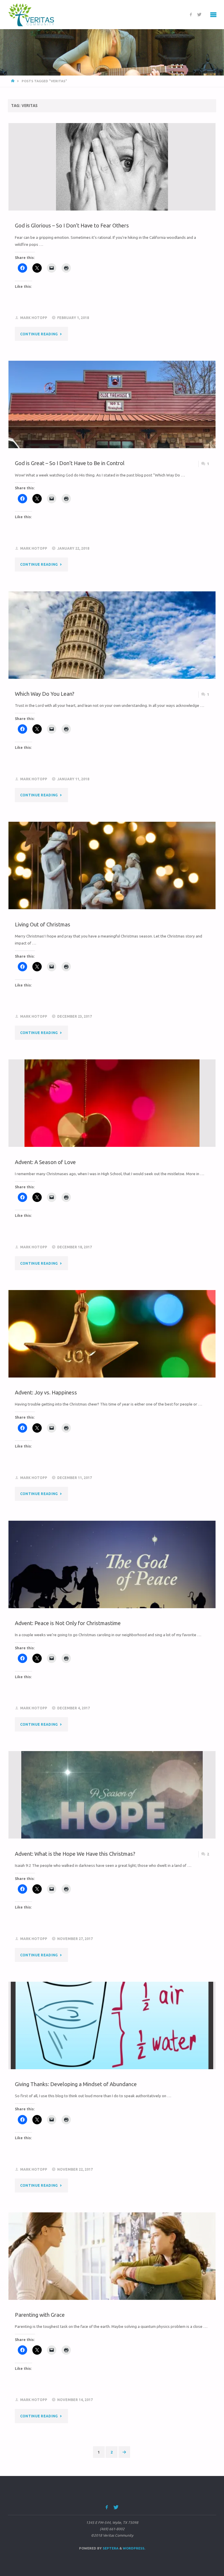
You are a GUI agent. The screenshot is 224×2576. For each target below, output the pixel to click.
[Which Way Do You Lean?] (112, 652)
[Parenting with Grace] (112, 2273)
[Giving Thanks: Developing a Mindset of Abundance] (112, 2047)
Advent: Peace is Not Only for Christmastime (68, 1623)
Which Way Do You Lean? (45, 694)
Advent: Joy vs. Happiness (46, 1392)
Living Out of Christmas (43, 924)
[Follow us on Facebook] (191, 15)
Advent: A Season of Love (45, 1162)
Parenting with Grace (40, 2315)
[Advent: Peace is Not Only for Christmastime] (112, 1581)
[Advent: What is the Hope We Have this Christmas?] (112, 1817)
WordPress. (134, 2548)
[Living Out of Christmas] (112, 882)
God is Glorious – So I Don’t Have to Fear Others (72, 225)
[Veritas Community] (35, 15)
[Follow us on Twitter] (199, 15)
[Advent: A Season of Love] (112, 1125)
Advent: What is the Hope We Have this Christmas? (75, 1854)
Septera (110, 2548)
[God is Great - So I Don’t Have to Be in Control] (112, 421)
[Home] (13, 81)
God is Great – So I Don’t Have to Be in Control (70, 463)
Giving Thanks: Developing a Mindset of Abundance (76, 2084)
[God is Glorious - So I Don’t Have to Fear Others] (112, 179)
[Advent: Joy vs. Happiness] (112, 1351)
